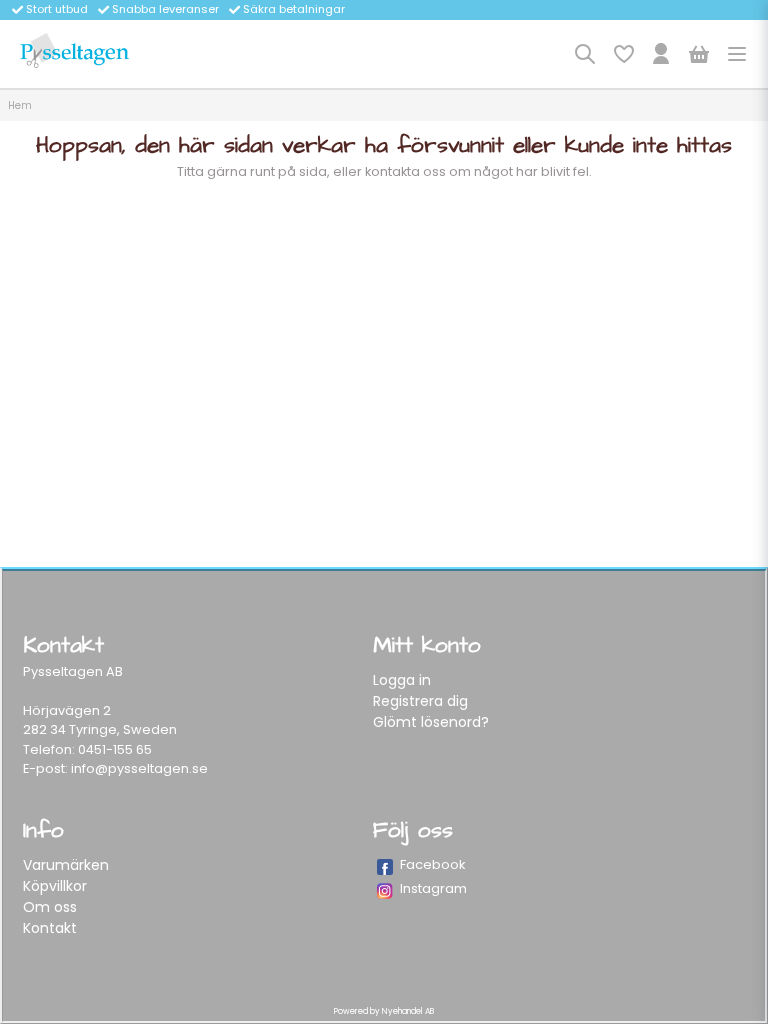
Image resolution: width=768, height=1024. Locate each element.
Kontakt (50, 928)
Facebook (433, 864)
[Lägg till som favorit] (623, 54)
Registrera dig (420, 701)
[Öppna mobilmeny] (737, 54)
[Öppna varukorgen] (699, 54)
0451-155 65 (115, 749)
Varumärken (66, 865)
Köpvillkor (55, 886)
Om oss (50, 907)
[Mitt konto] (661, 54)
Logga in (402, 680)
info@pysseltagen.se (139, 768)
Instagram (433, 888)
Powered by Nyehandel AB (384, 1011)
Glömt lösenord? (431, 722)
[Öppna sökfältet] (585, 54)
